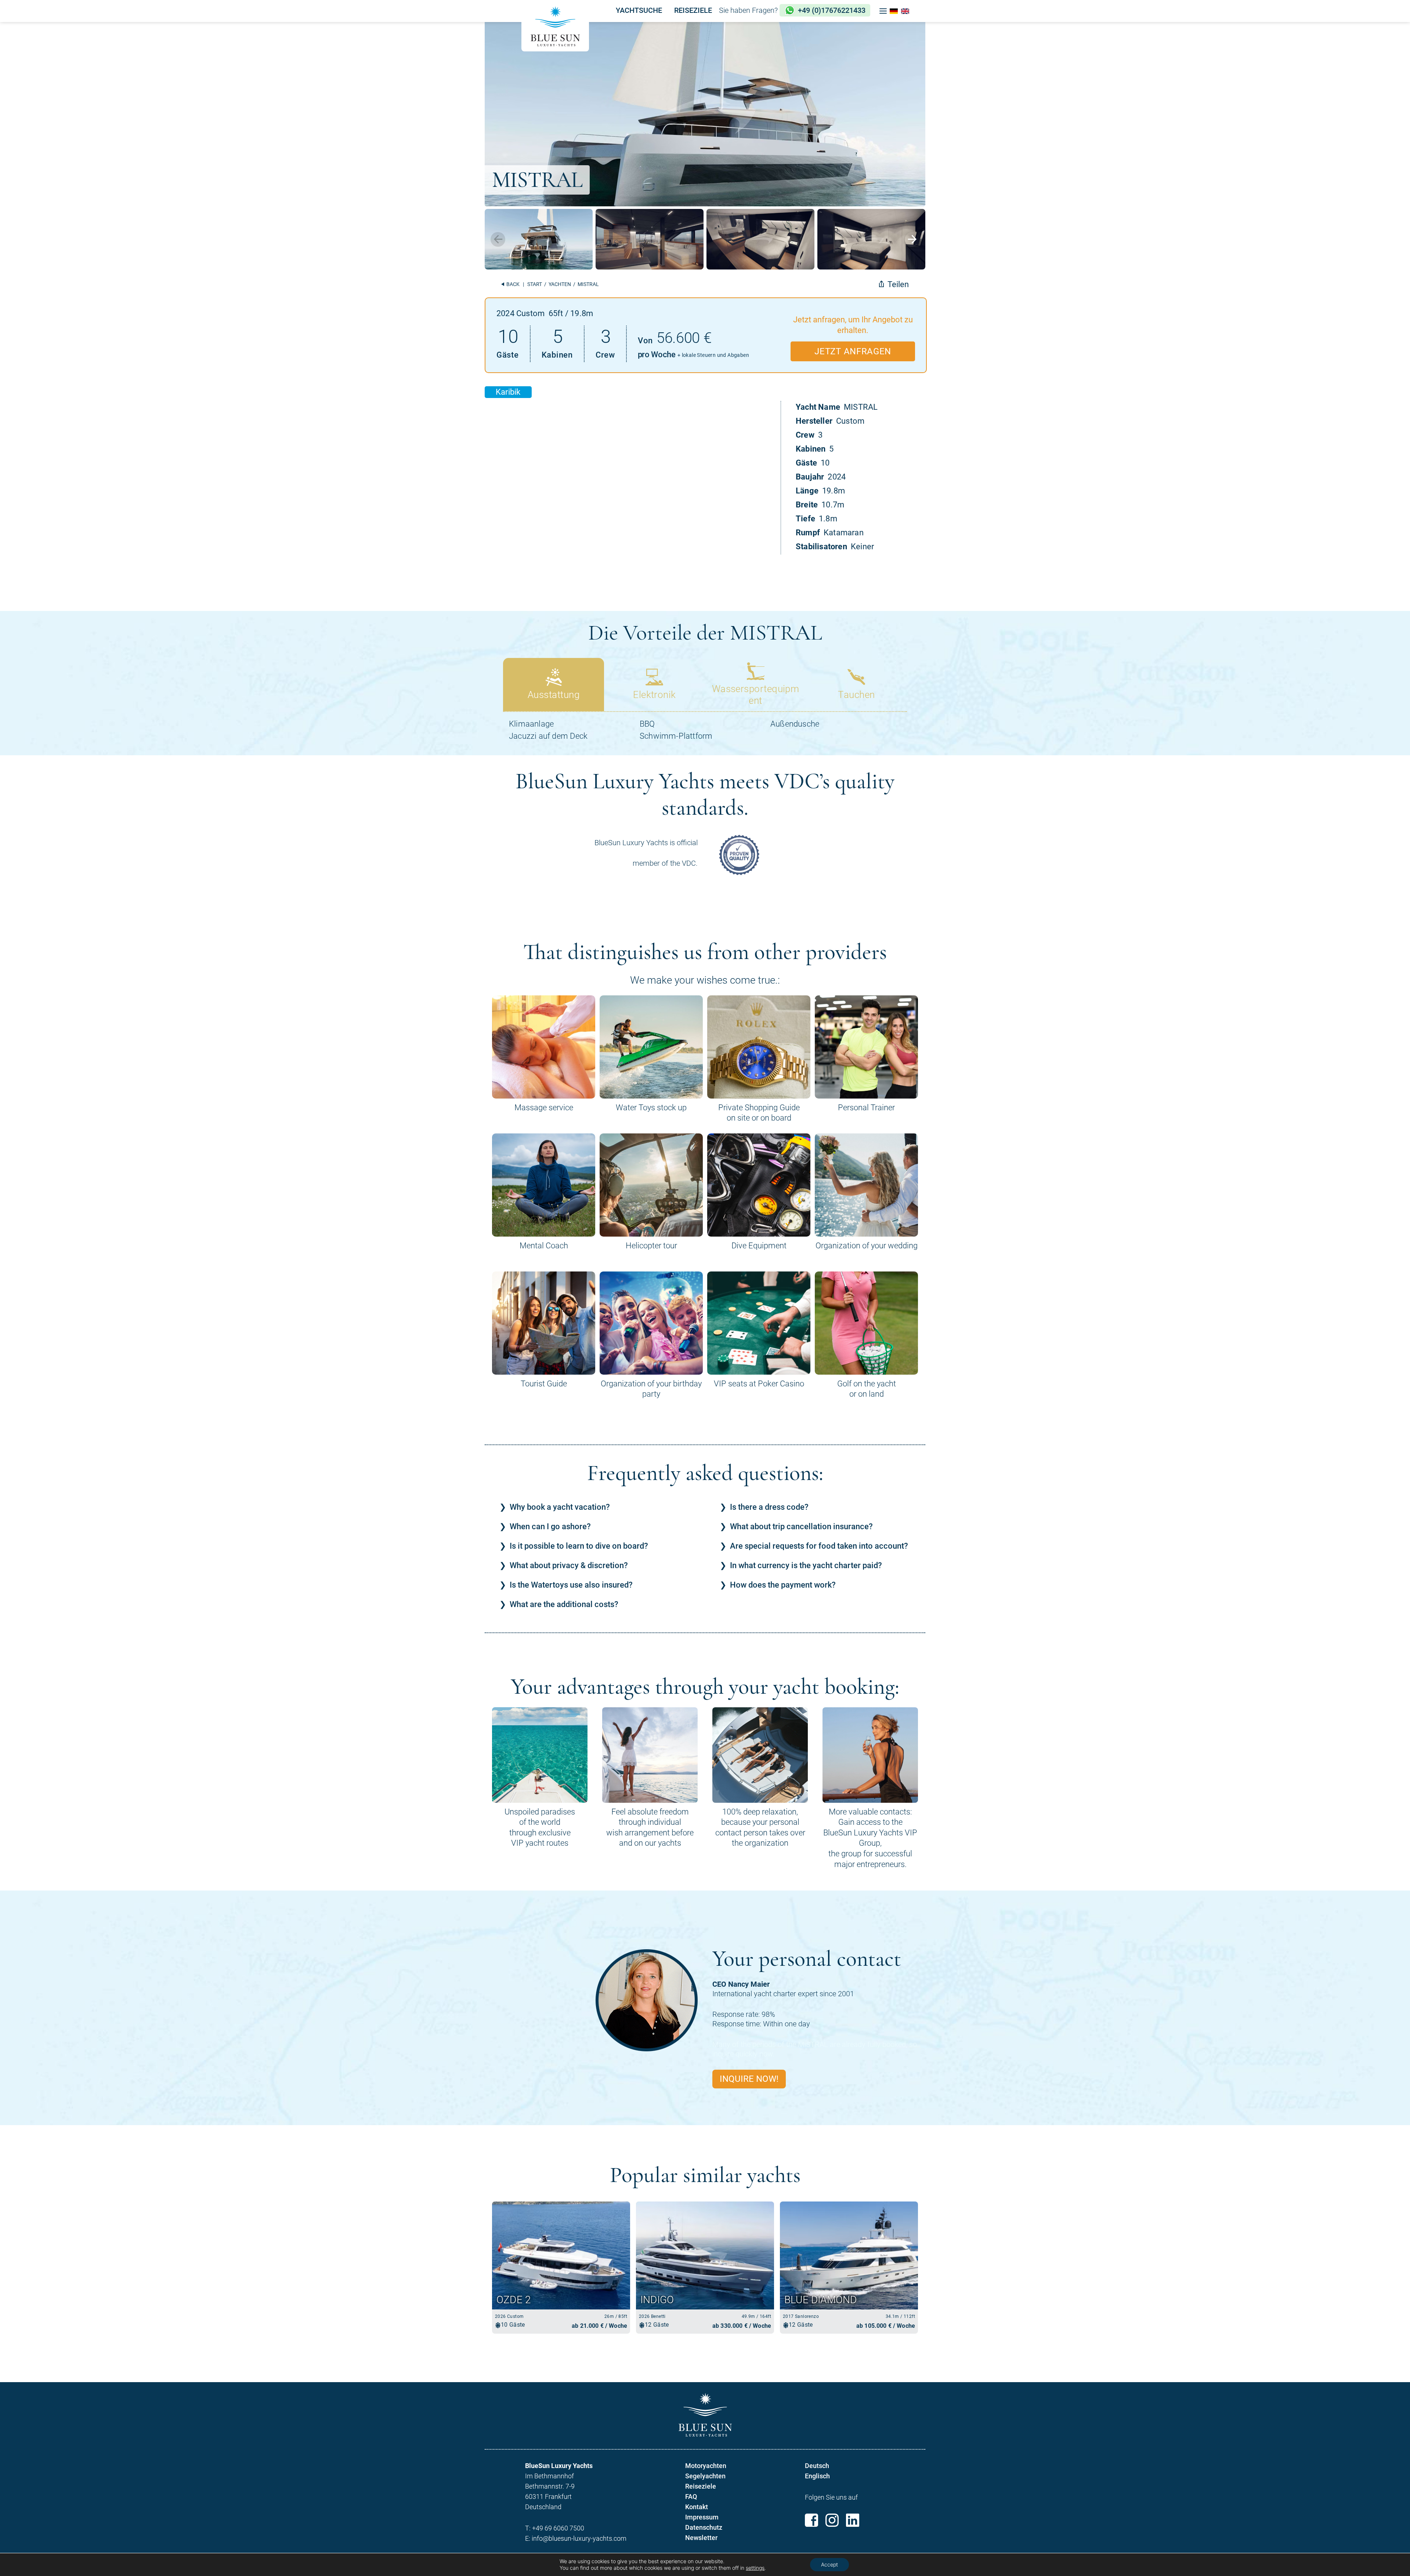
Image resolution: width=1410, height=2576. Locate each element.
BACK (512, 284)
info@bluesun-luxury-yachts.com (579, 2538)
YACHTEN (560, 284)
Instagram (832, 2520)
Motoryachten (706, 2466)
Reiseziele (701, 2486)
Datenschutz (704, 2527)
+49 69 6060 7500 (558, 2528)
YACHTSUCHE (639, 10)
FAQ (691, 2497)
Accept (829, 2564)
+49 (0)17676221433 (832, 10)
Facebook (811, 2520)
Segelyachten (705, 2476)
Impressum (702, 2517)
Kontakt (697, 2507)
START (535, 284)
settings (755, 2568)
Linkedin (853, 2520)
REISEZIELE (693, 10)
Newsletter (701, 2538)
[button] (883, 11)
